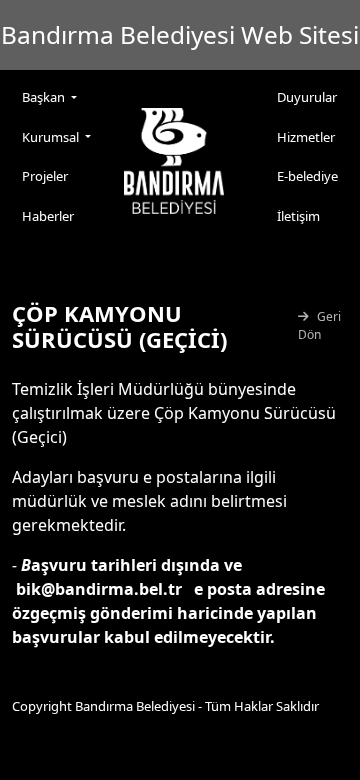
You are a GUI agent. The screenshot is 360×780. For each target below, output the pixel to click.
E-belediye (307, 176)
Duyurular (307, 97)
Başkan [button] (45, 97)
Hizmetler (306, 137)
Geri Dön (319, 325)
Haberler (48, 216)
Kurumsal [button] (52, 137)
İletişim (298, 216)
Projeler (45, 176)
